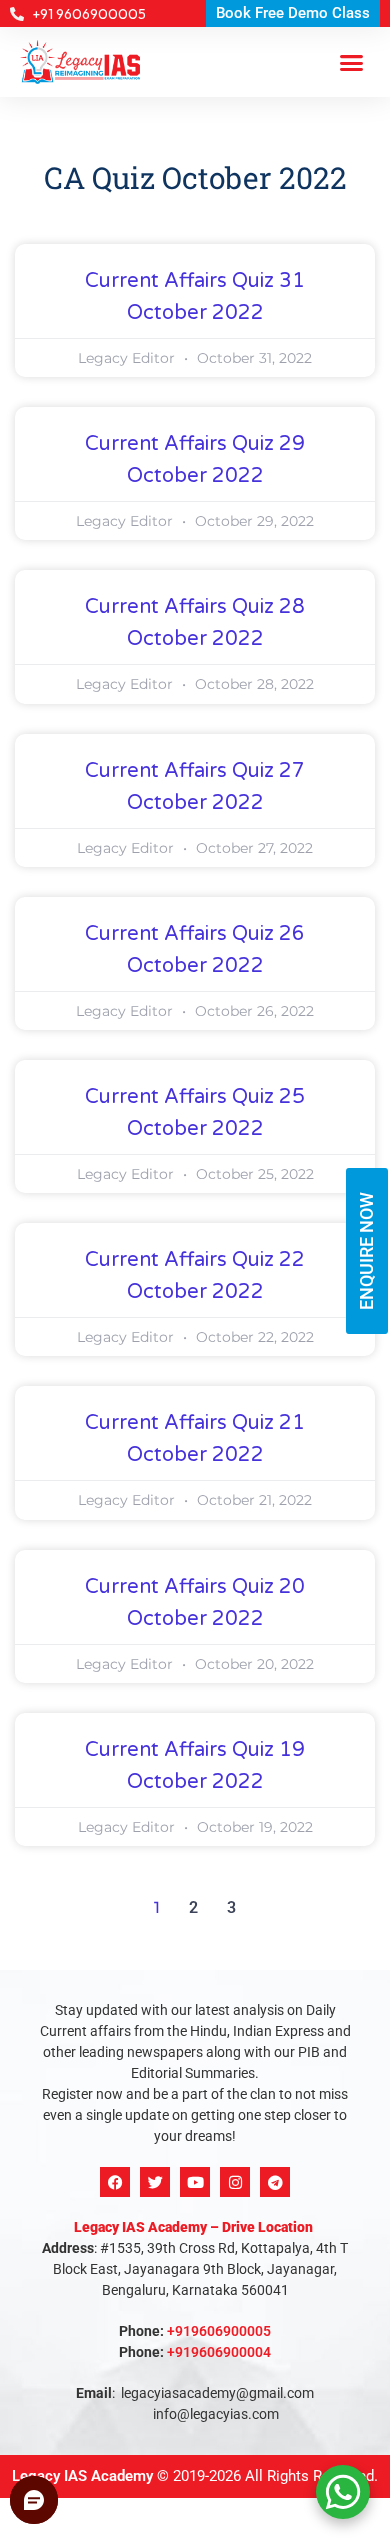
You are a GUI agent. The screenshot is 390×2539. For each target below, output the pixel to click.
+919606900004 (219, 2352)
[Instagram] (235, 2182)
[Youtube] (195, 2182)
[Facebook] (115, 2182)
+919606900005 (219, 2331)
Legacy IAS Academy (82, 2476)
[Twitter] (155, 2182)
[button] (352, 62)
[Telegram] (275, 2182)
